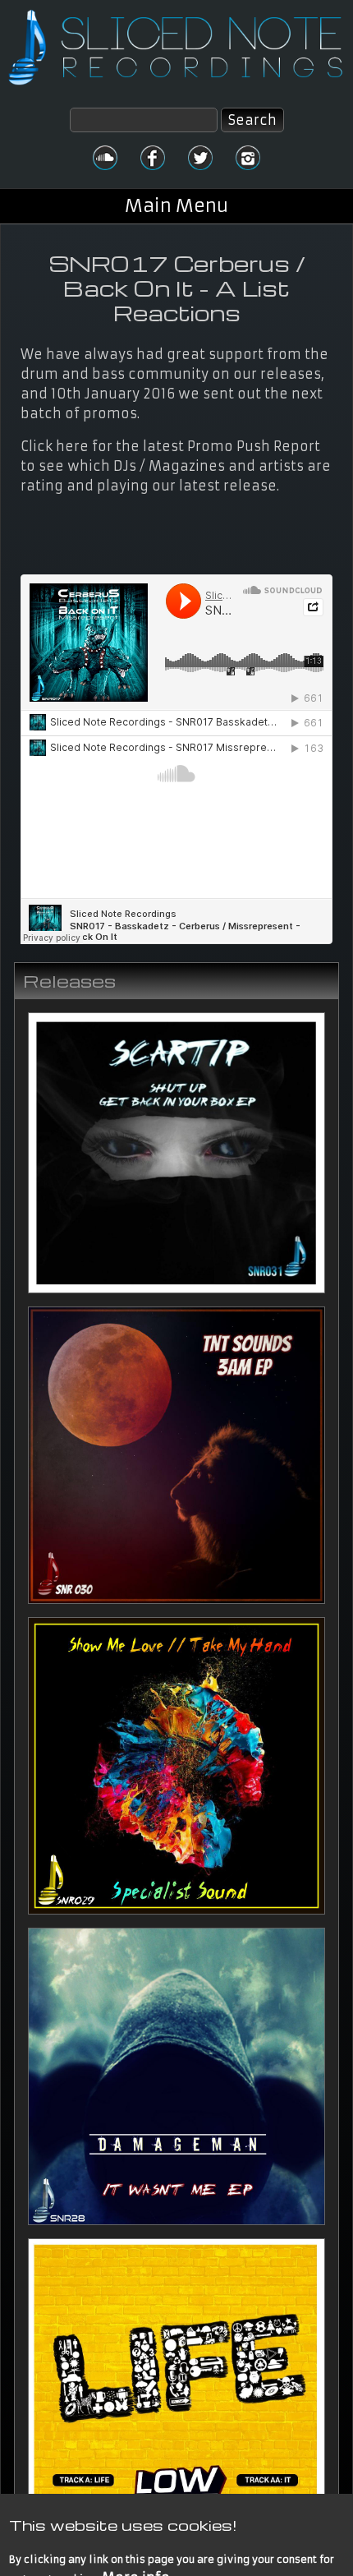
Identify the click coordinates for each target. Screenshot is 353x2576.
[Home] (176, 47)
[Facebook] (153, 158)
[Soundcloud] (105, 158)
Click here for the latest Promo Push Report (170, 446)
